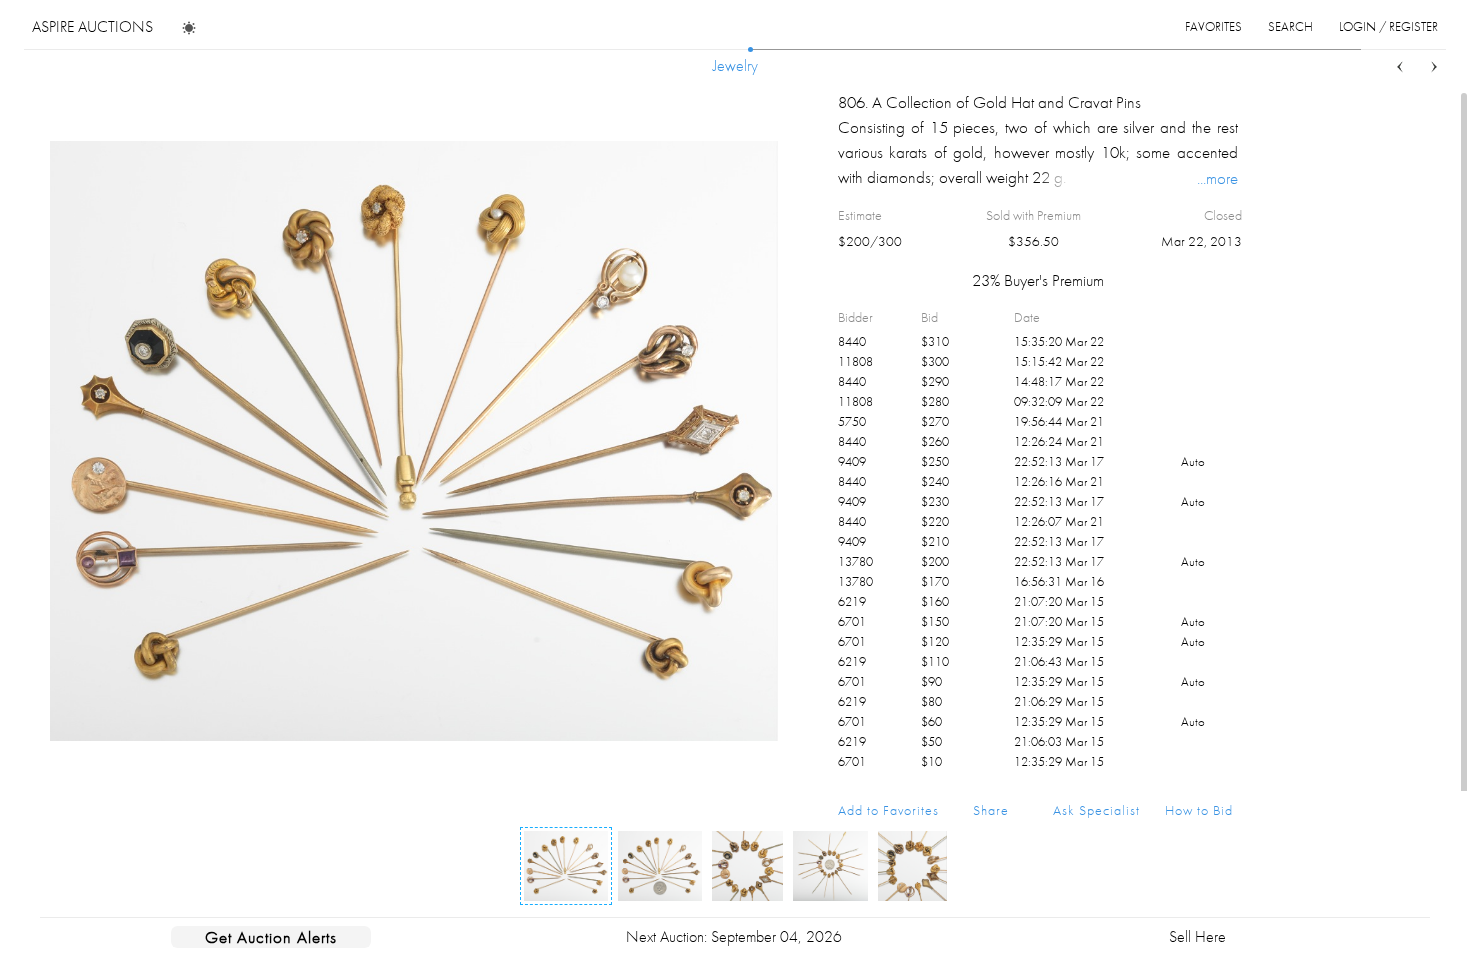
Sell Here (1197, 936)
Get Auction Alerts (271, 937)
